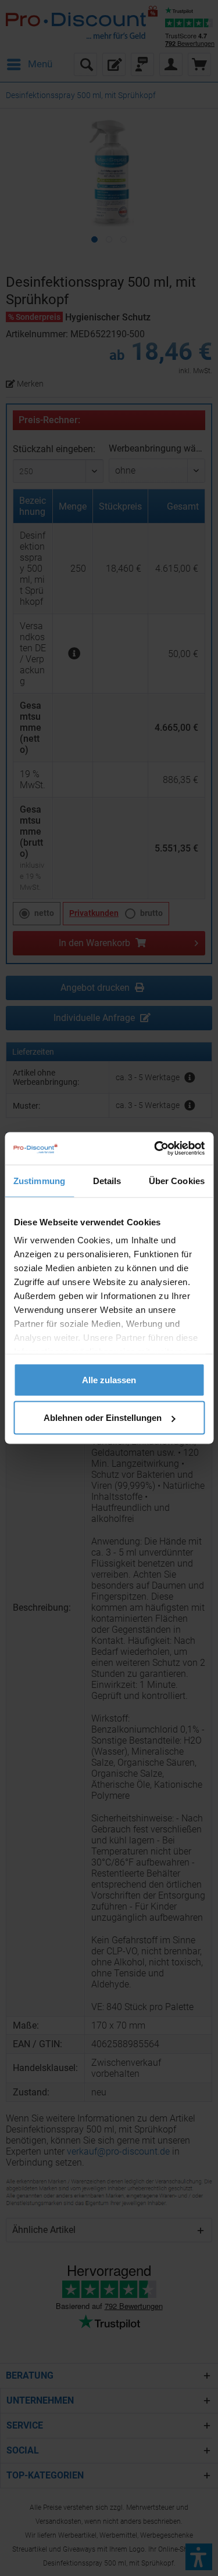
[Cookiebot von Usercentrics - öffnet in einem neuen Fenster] (155, 1149)
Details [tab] (107, 1180)
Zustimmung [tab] (39, 1180)
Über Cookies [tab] (177, 1180)
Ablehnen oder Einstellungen (103, 1418)
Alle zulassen (109, 1379)
